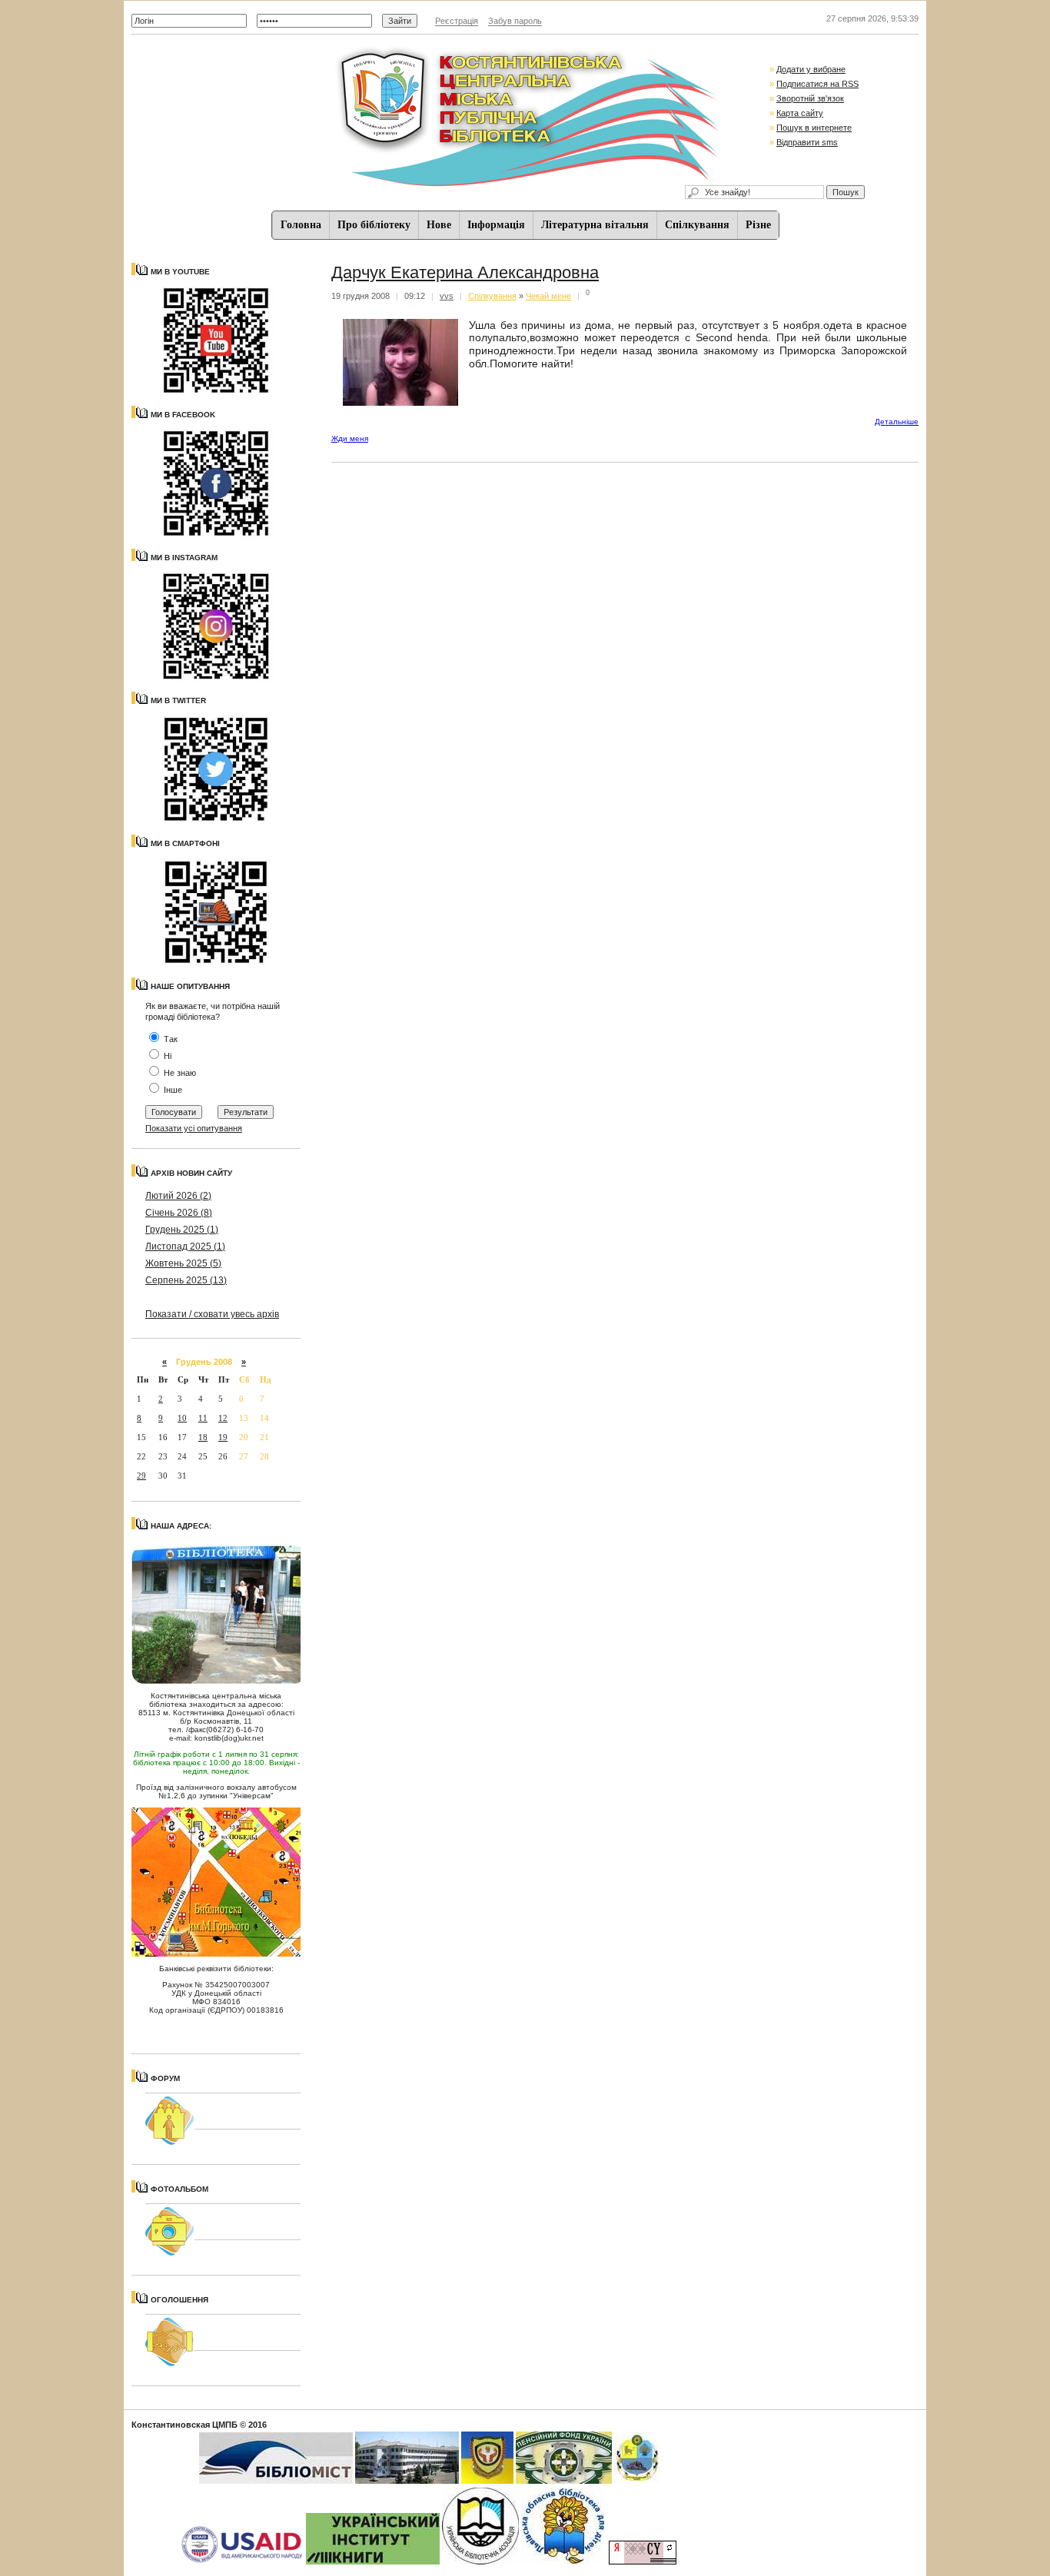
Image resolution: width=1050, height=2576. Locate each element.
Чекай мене (548, 296)
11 (203, 1418)
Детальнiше (897, 422)
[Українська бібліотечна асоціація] (480, 2561)
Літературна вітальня (595, 225)
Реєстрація (457, 21)
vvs (447, 296)
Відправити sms (807, 142)
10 (182, 1418)
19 (223, 1437)
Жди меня (350, 438)
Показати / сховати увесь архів (212, 1314)
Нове (439, 225)
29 (141, 1476)
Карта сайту (800, 113)
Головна (301, 225)
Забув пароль (515, 21)
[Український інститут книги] (373, 2561)
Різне (758, 225)
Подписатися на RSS (817, 84)
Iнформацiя (496, 225)
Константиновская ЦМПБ (184, 2425)
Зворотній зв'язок (810, 98)
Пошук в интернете (814, 128)
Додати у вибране (811, 69)
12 (223, 1418)
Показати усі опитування (194, 1128)
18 (203, 1437)
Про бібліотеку (374, 225)
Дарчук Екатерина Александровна (465, 272)
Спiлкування (697, 225)
